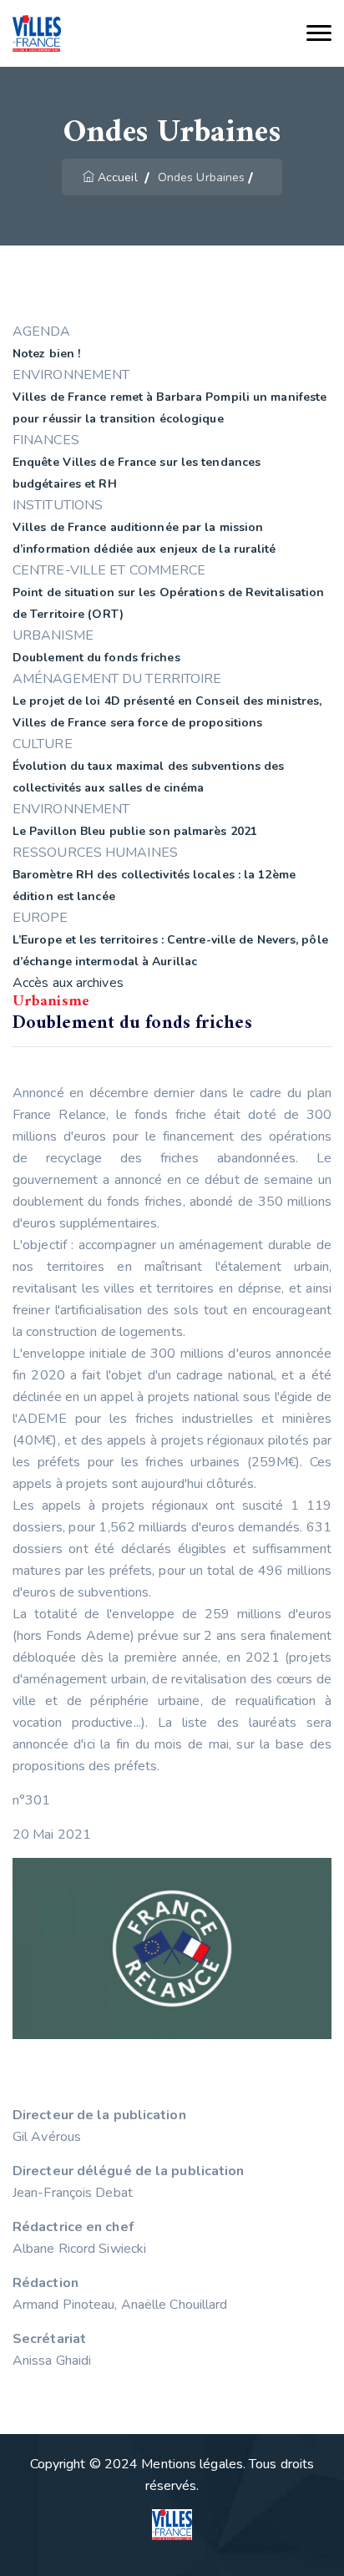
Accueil (118, 177)
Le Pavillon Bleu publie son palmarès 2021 (135, 831)
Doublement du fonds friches (96, 658)
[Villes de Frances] (37, 34)
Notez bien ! (46, 354)
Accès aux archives (68, 983)
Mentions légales (192, 2464)
